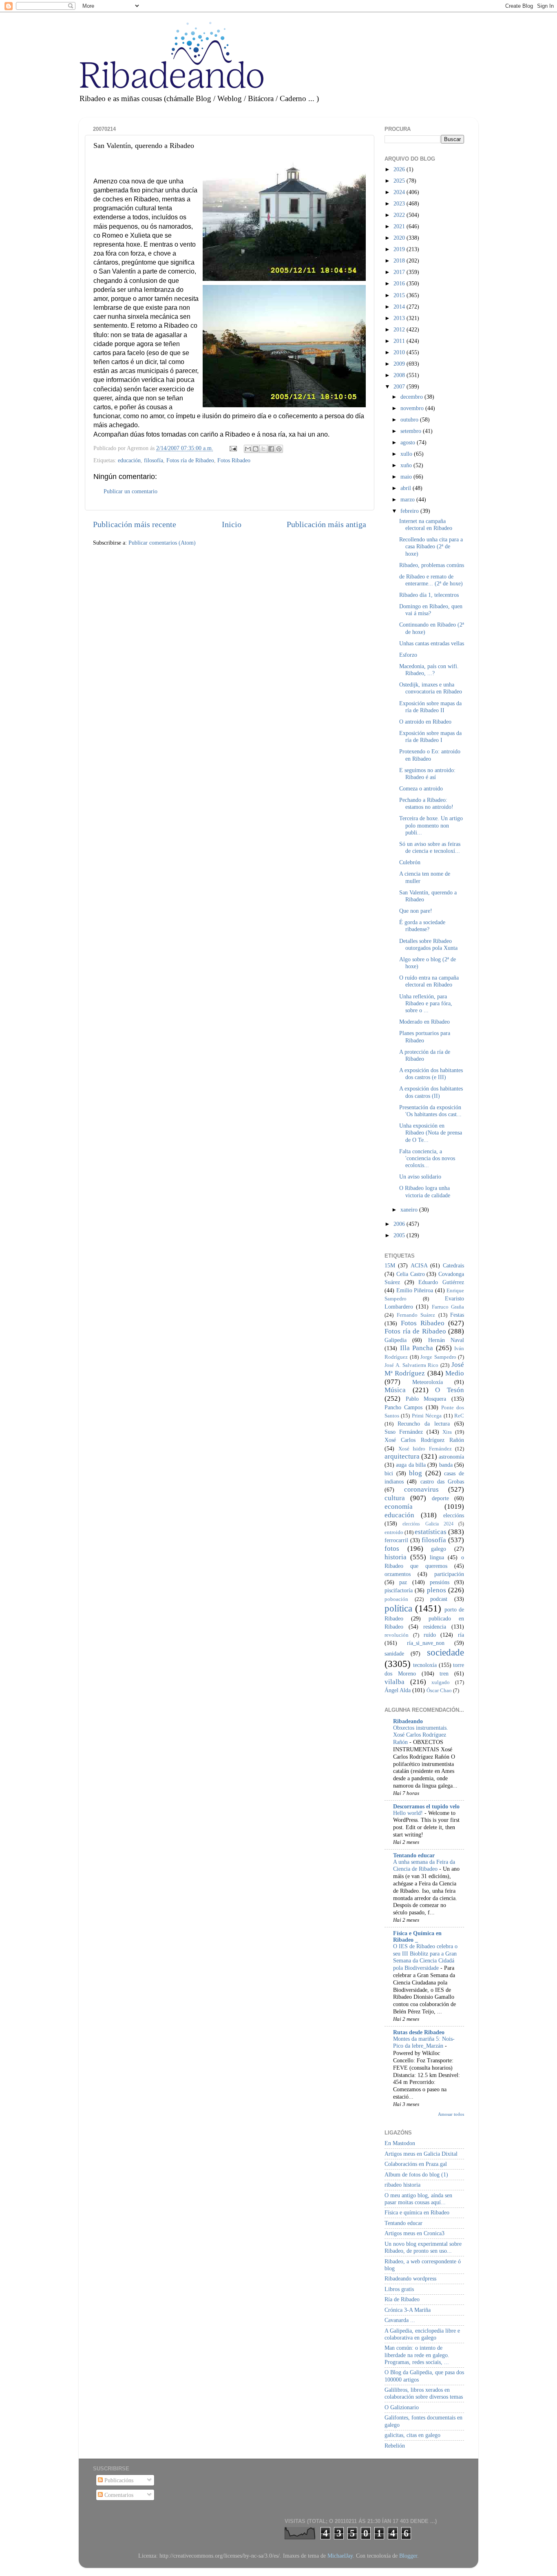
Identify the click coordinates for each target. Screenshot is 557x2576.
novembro (413, 408)
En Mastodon (400, 2143)
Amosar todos (451, 2114)
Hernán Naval (446, 1340)
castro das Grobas (442, 1481)
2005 (400, 1235)
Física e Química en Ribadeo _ (417, 1936)
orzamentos (398, 1574)
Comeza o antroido (421, 788)
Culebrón (410, 862)
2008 (400, 375)
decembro (412, 397)
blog (416, 1473)
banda (446, 1465)
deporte (440, 1498)
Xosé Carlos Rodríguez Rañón (424, 1440)
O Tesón (450, 1390)
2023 (400, 203)
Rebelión (395, 2446)
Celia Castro (411, 1274)
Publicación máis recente (135, 524)
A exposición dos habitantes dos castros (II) (431, 1092)
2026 (400, 169)
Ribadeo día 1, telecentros (429, 595)
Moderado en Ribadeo (424, 1022)
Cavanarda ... (400, 2320)
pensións (440, 1582)
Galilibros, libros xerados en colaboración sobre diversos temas (424, 2393)
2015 (400, 295)
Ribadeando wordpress (410, 2278)
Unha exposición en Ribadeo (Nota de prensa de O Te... (431, 1133)
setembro (412, 431)
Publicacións (118, 2480)
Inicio (232, 524)
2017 (400, 272)
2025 (400, 181)
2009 (400, 364)
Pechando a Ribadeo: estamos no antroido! (426, 803)
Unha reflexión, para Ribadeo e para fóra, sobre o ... (426, 1003)
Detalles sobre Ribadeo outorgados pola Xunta (428, 944)
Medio (455, 1373)
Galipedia (396, 1340)
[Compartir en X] (263, 449)
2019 (400, 249)
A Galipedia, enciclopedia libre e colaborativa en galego (422, 2334)
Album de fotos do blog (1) (416, 2174)
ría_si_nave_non (426, 1643)
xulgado (441, 1682)
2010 (400, 352)
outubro (410, 419)
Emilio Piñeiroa (415, 1290)
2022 (400, 215)
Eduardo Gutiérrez (441, 1282)
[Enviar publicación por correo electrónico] (233, 448)
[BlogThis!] (256, 449)
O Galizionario (402, 2407)
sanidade (394, 1653)
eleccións (454, 1515)
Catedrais (453, 1265)
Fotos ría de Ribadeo (190, 460)
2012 (400, 329)
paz (403, 1582)
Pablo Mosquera (426, 1399)
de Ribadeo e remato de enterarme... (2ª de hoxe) (431, 580)
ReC (459, 1416)
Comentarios (118, 2495)
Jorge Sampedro (438, 1357)
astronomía (451, 1457)
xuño (407, 465)
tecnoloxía (425, 1665)
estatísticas (431, 1532)
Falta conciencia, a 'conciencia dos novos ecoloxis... (427, 1158)
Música (395, 1390)
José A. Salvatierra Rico (411, 1365)
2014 (400, 307)
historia (396, 1557)
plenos (437, 1590)
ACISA (419, 1265)
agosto (409, 442)
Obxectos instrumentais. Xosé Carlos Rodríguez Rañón (421, 1735)
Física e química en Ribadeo (417, 2212)
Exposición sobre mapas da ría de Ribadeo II (430, 707)
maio (407, 477)
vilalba (395, 1682)
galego (439, 1549)
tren (444, 1673)
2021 (400, 226)
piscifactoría (399, 1590)
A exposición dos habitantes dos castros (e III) (431, 1074)
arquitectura (402, 1456)
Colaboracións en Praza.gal (416, 2164)
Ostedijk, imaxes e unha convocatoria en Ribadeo (431, 688)
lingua (437, 1557)
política (398, 1608)
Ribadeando (408, 1721)
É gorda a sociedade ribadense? (422, 926)
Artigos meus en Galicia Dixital (421, 2154)
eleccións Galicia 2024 (428, 1524)
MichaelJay (340, 2556)
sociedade (445, 1652)
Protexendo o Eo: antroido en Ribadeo (430, 755)
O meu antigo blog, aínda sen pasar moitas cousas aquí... (418, 2199)
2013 (400, 318)
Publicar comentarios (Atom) (162, 543)
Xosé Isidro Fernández (425, 1449)
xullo (407, 454)
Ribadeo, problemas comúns (432, 565)
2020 (400, 238)
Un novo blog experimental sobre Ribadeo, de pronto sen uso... (423, 2247)
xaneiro (410, 1210)
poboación (396, 1599)
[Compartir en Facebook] (271, 449)
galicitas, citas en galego (412, 2435)
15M (390, 1265)
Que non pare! (416, 911)
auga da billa (411, 1465)
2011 (400, 341)
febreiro (410, 511)
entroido (394, 1532)
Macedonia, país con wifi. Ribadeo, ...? (429, 670)
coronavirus (421, 1489)
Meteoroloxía (428, 1382)
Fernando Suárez (416, 1315)
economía (399, 1507)
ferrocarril (396, 1540)
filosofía (154, 460)
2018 (400, 260)
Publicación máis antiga (326, 524)
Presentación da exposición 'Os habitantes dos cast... (430, 1111)
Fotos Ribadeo (234, 460)
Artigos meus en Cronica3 (414, 2233)
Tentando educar (414, 1855)
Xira (447, 1432)
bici (389, 1473)
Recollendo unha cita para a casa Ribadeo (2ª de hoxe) (431, 546)
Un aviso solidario (420, 1177)
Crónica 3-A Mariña (408, 2310)
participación (449, 1574)
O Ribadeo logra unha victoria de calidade (425, 1191)
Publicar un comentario (130, 491)
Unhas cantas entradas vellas (432, 643)
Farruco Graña (448, 1307)
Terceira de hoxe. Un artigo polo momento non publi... (431, 825)
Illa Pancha (417, 1348)
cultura (395, 1498)
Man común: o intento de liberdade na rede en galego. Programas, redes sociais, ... (417, 2355)
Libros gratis (399, 2289)
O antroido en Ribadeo (425, 722)
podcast (439, 1599)
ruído (430, 1635)
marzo (408, 499)
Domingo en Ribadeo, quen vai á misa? (431, 610)
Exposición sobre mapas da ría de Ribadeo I (430, 736)
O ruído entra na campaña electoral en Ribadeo (429, 981)
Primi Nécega (427, 1416)
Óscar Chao (439, 1690)
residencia (435, 1627)
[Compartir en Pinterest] (279, 449)
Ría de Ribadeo (402, 2299)
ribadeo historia (402, 2185)
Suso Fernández (404, 1432)
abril (407, 488)
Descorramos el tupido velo (426, 1806)
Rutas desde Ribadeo (419, 2032)
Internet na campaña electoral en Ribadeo (426, 524)
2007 (400, 386)
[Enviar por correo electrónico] (248, 449)
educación (129, 460)
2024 (400, 192)
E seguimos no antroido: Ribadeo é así (427, 774)
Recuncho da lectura (424, 1424)
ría (461, 1635)
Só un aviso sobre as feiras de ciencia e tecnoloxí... (430, 847)
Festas (457, 1315)
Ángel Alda (398, 1690)
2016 (400, 283)
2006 (400, 1224)
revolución (397, 1635)
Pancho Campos (403, 1407)
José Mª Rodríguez (424, 1369)
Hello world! (409, 1813)
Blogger (408, 2556)
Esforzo (408, 655)
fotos (392, 1548)
